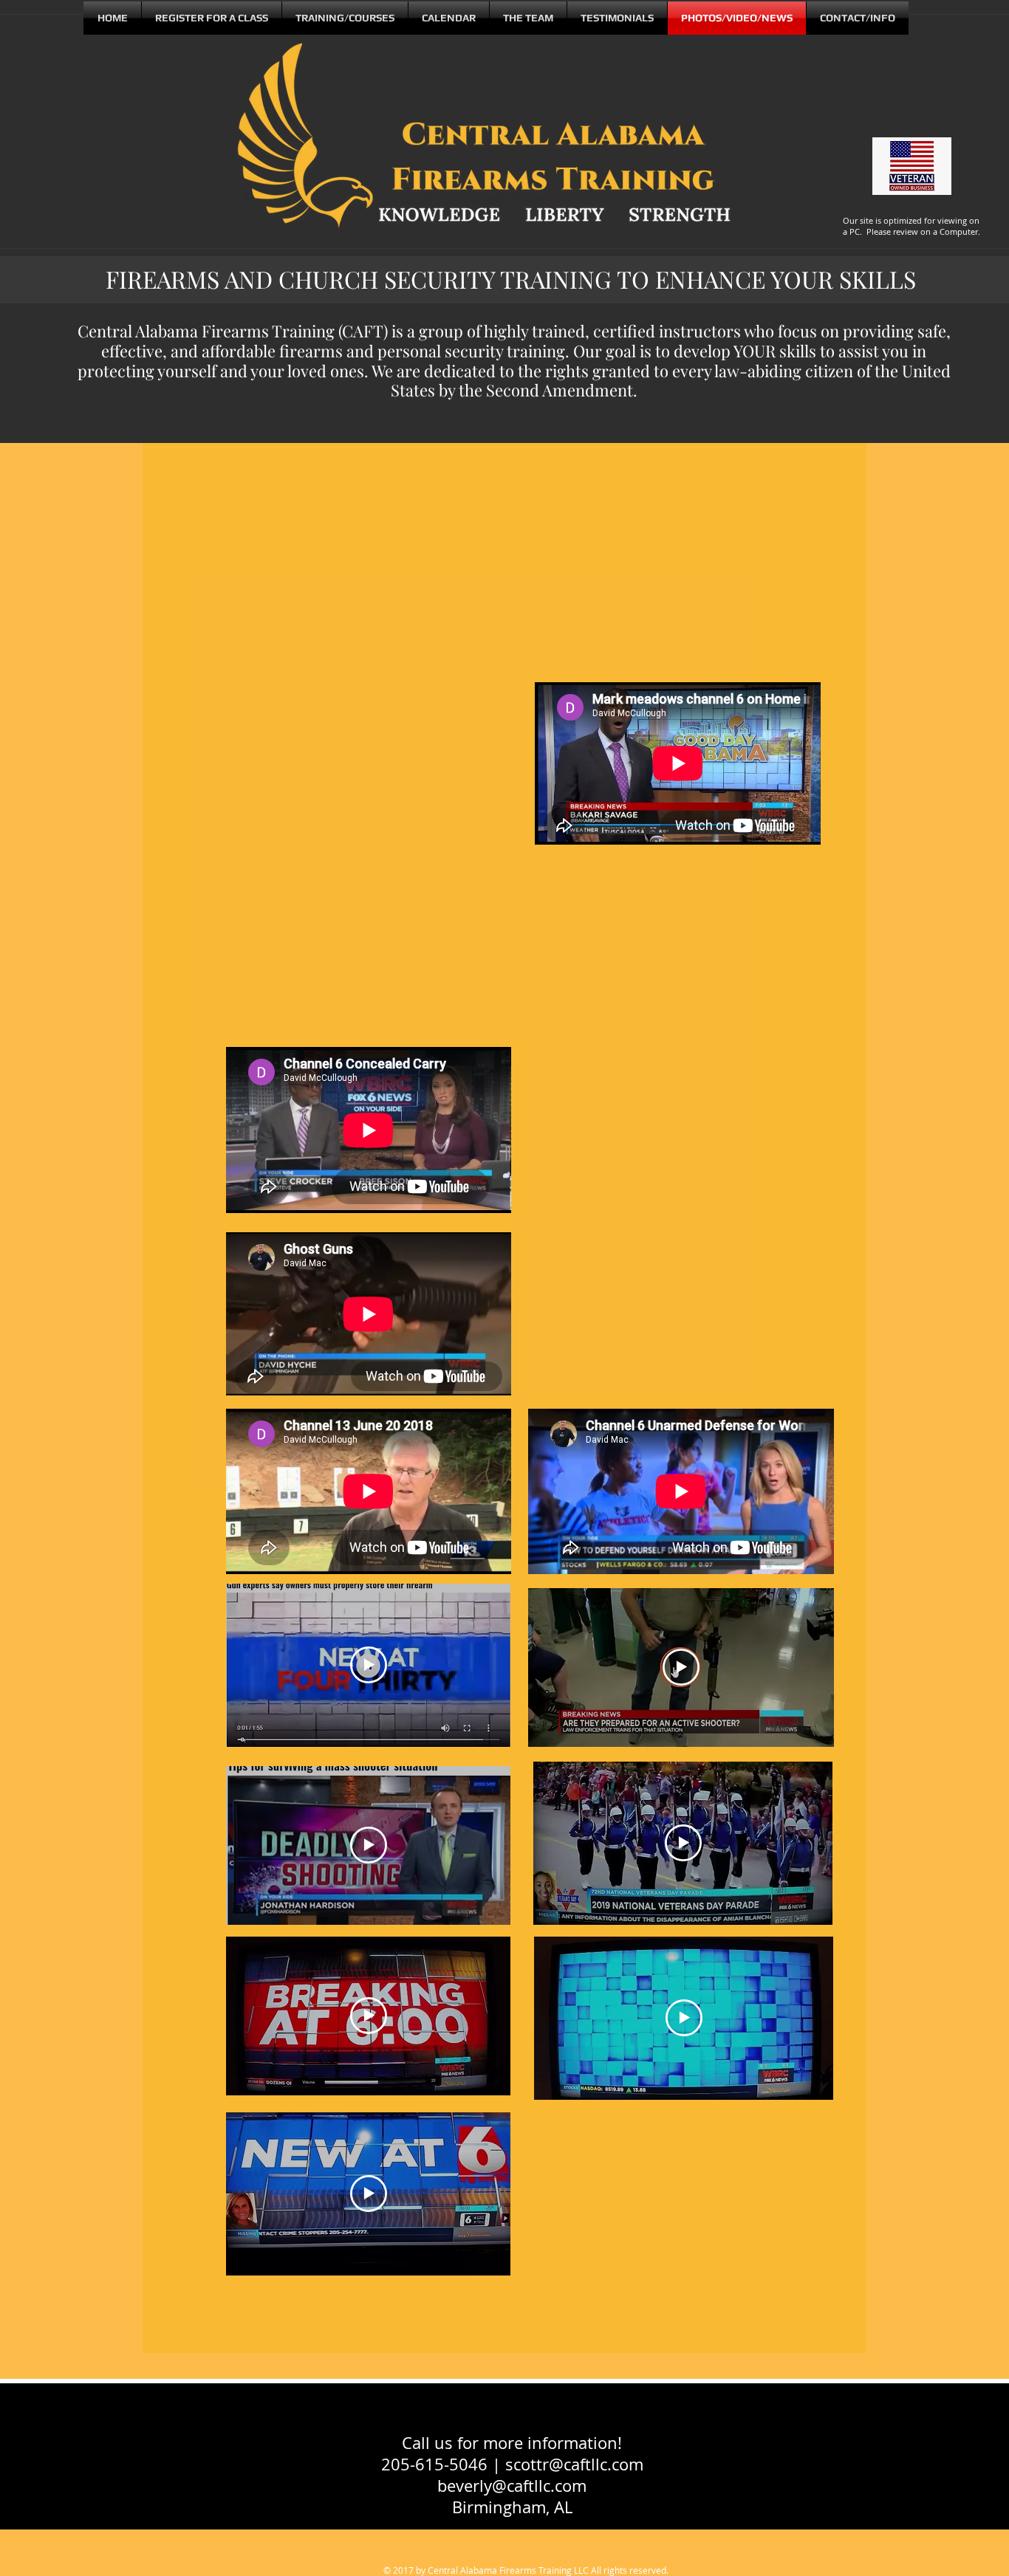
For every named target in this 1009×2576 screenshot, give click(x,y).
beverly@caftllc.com (512, 2486)
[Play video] (369, 1665)
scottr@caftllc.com (574, 2464)
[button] (528, 18)
